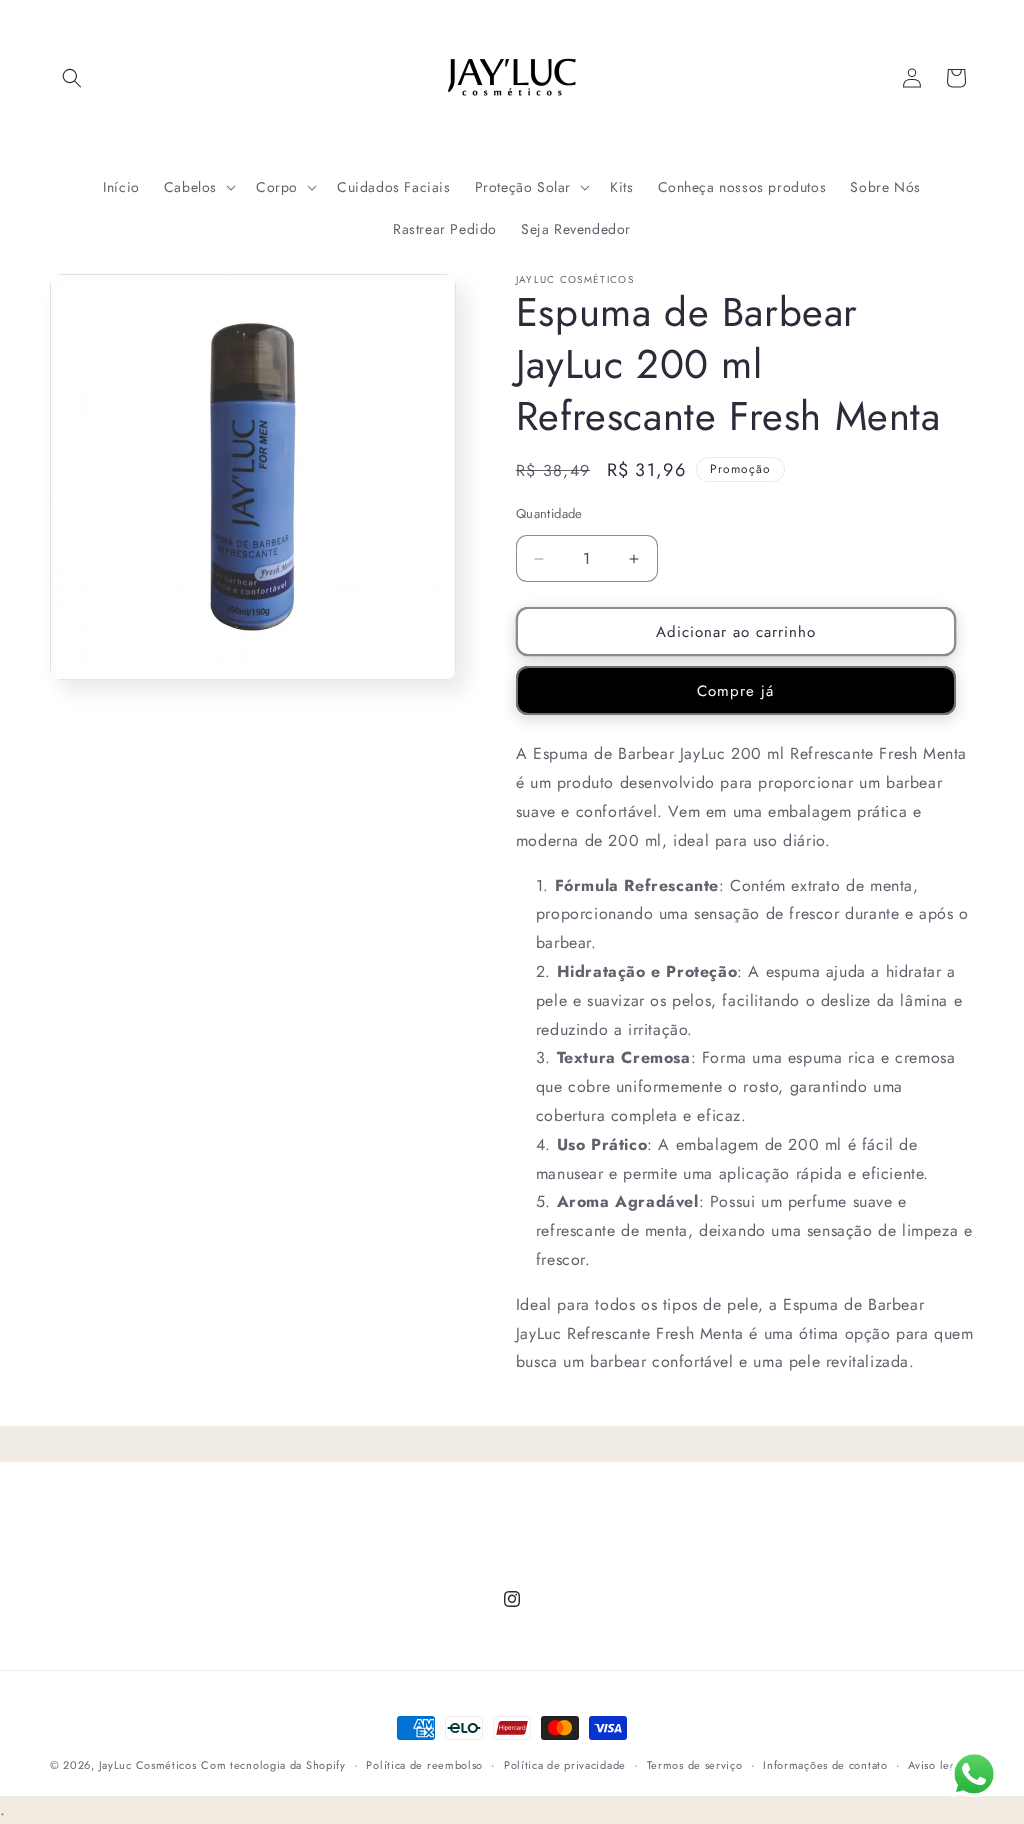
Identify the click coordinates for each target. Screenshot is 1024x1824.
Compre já (735, 691)
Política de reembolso (424, 1765)
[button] (72, 78)
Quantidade (549, 513)
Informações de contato (825, 1765)
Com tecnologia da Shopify (273, 1765)
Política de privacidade (565, 1765)
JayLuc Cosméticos (148, 1765)
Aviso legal (937, 1765)
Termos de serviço (695, 1765)
